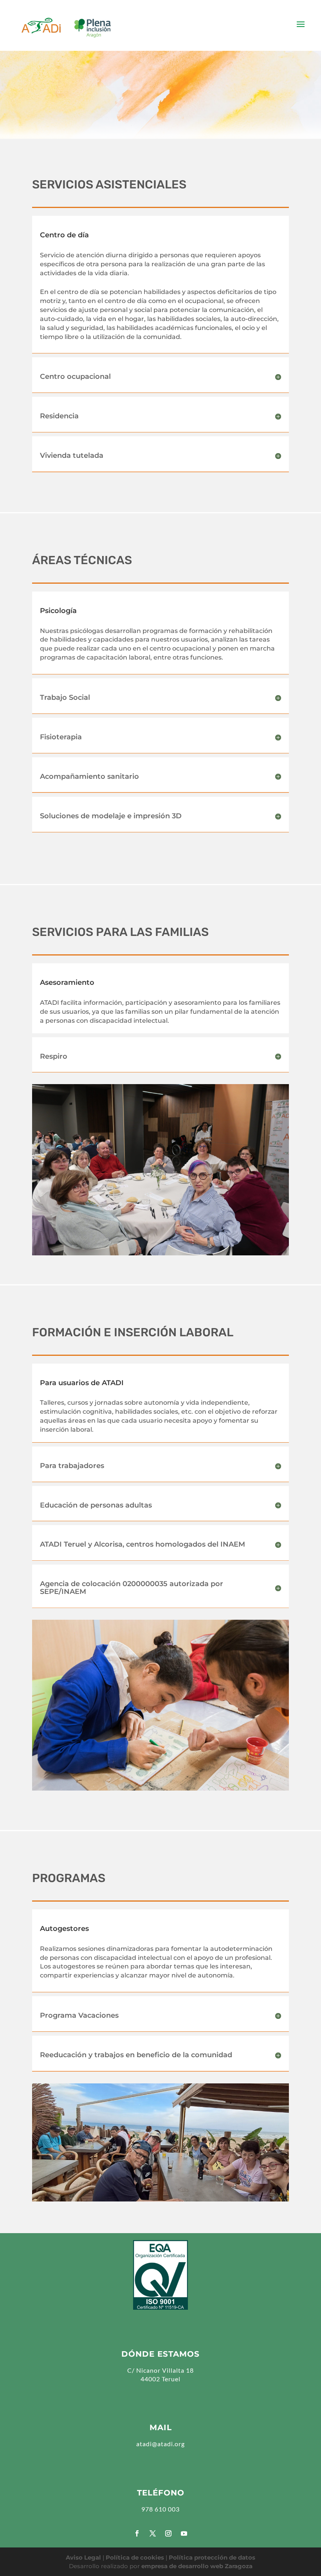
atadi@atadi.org (160, 2444)
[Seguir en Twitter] (153, 2533)
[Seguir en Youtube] (184, 2533)
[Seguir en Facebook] (137, 2533)
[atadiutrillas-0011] (160, 1704)
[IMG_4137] (160, 1169)
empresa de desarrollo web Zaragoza (197, 2566)
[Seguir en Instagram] (168, 2533)
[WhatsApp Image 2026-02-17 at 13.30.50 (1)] (160, 2142)
